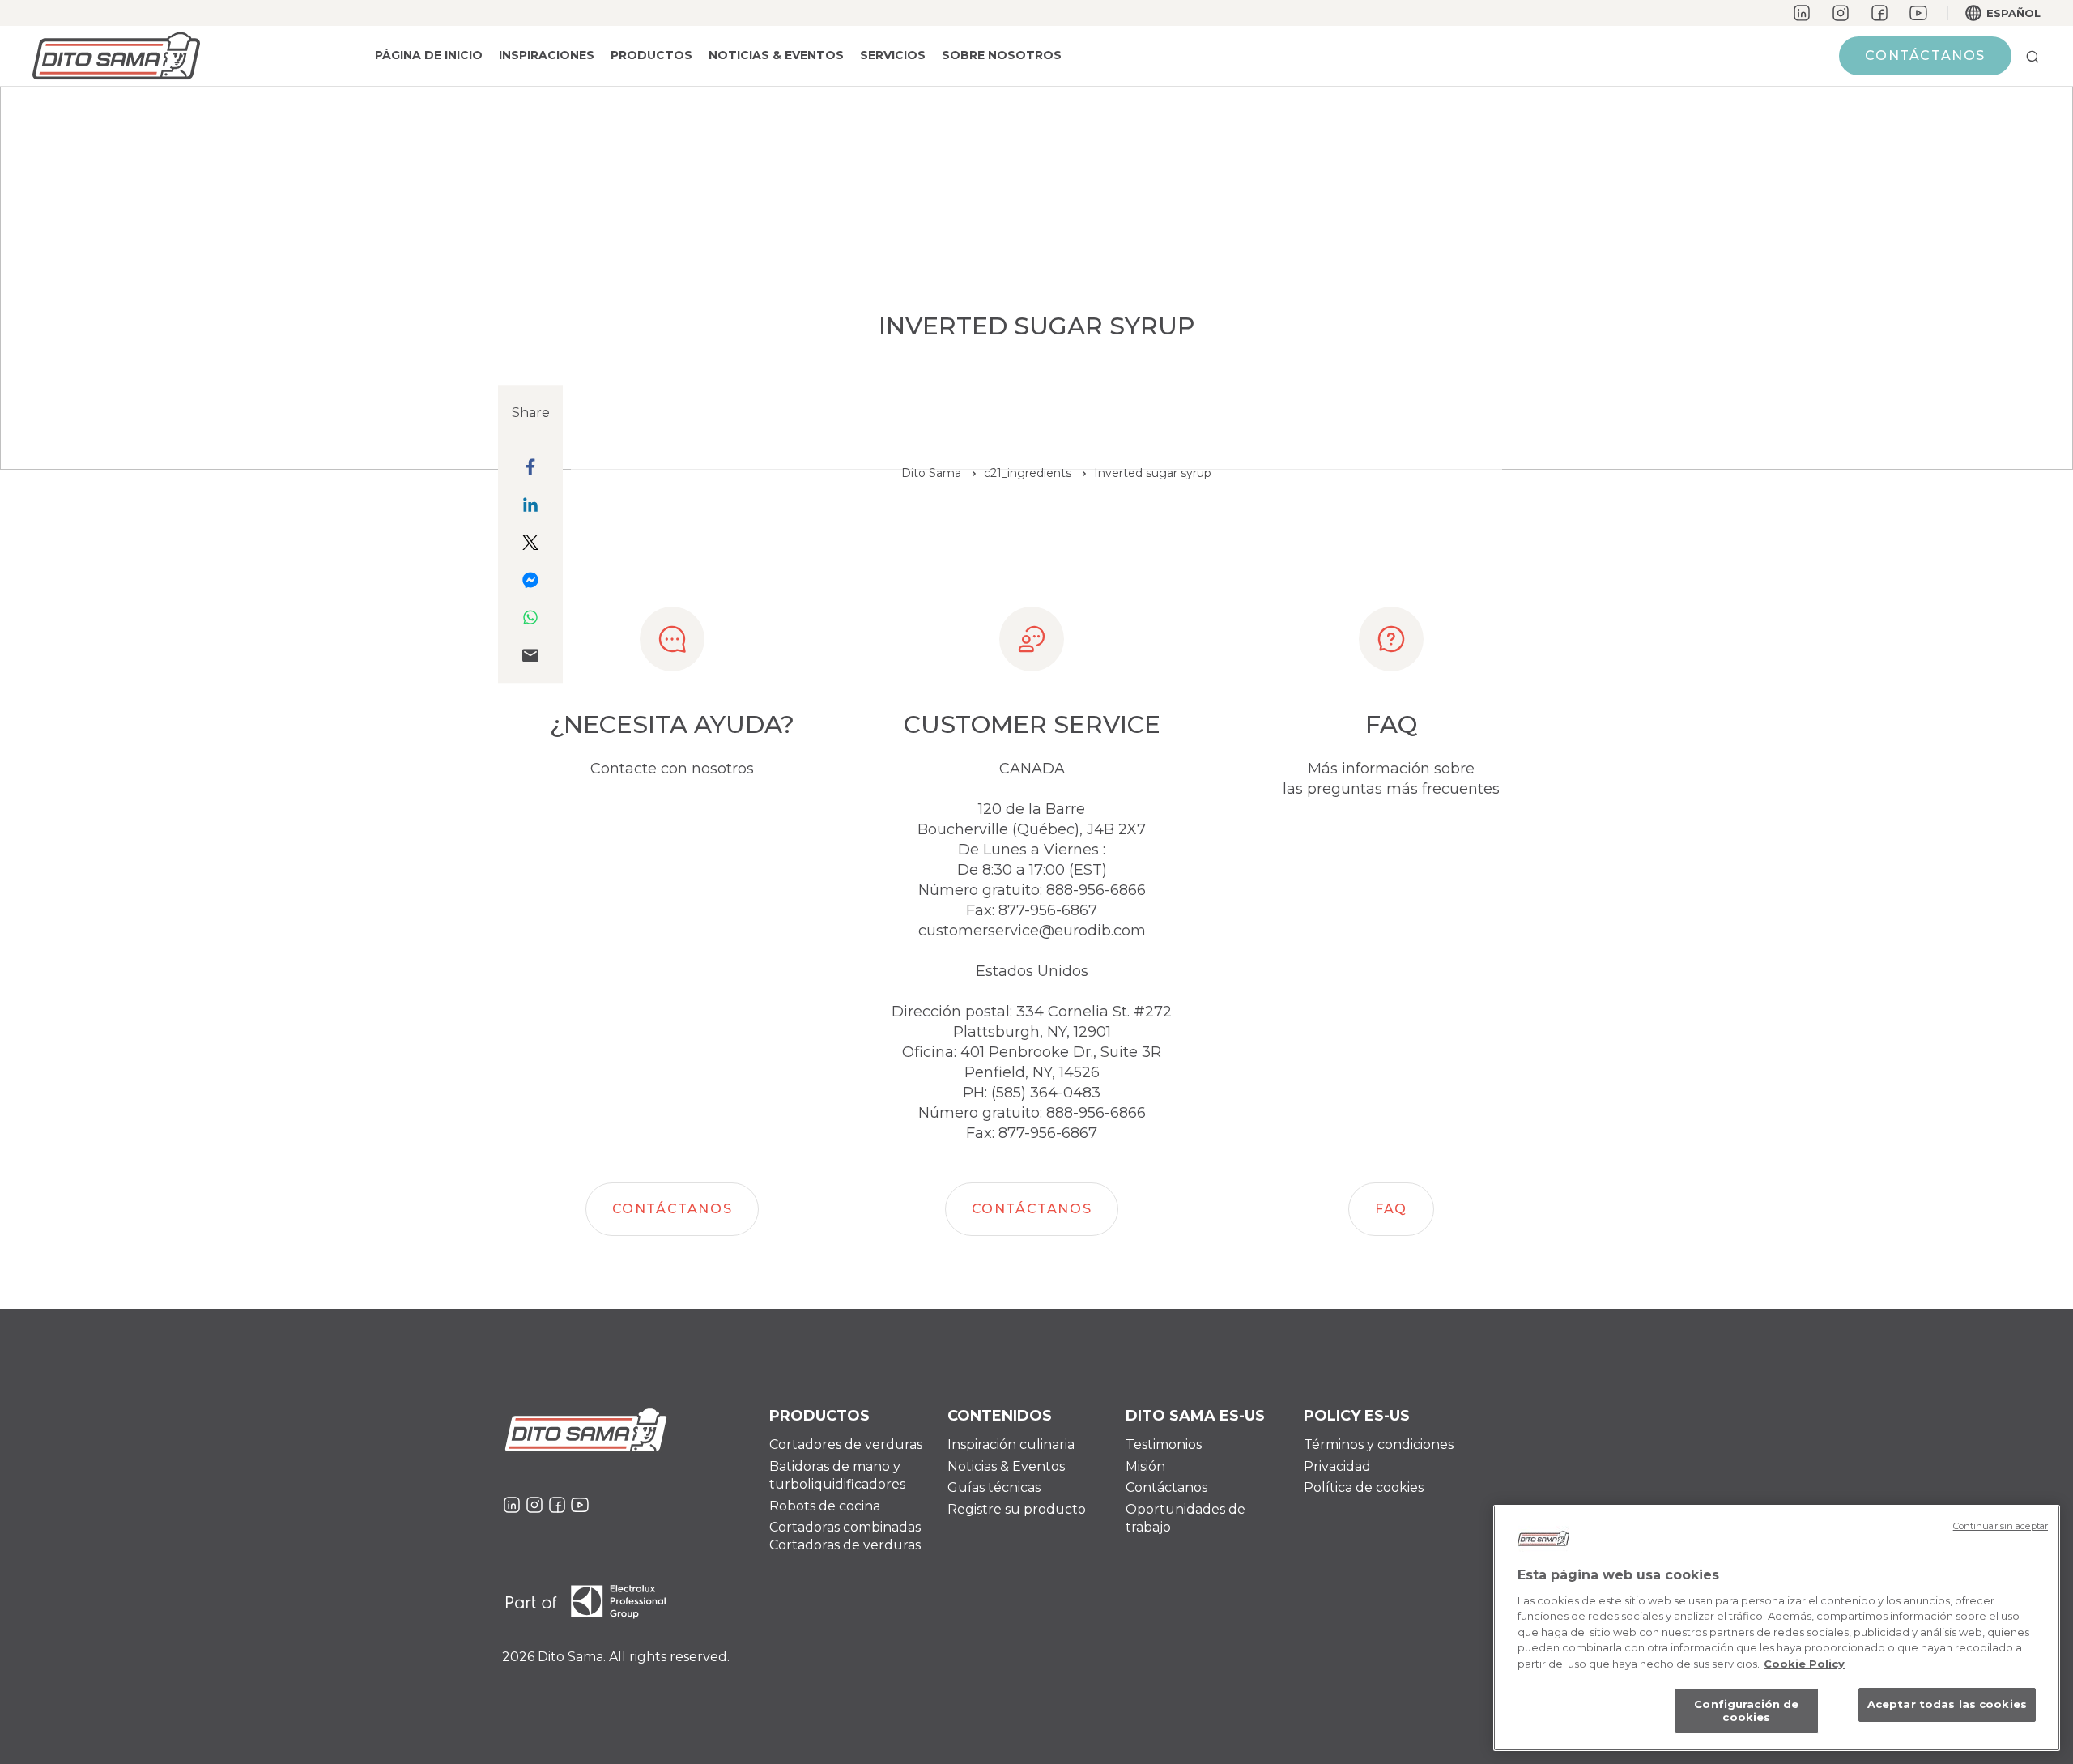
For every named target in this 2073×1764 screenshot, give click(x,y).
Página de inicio (429, 55)
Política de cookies (1364, 1487)
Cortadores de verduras (846, 1444)
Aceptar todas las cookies (1947, 1705)
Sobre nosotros (1002, 55)
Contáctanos (1166, 1487)
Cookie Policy (1804, 1664)
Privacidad (1337, 1466)
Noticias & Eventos (776, 55)
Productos (651, 55)
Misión (1145, 1466)
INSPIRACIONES (547, 55)
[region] (1777, 1628)
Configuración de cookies (1746, 1711)
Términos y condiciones (1379, 1444)
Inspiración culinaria (1011, 1444)
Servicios (893, 55)
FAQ (1391, 1209)
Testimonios (1164, 1444)
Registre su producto (1017, 1509)
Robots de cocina (825, 1506)
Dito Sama (931, 473)
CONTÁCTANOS (1925, 55)
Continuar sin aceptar (2001, 1526)
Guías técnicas (994, 1487)
